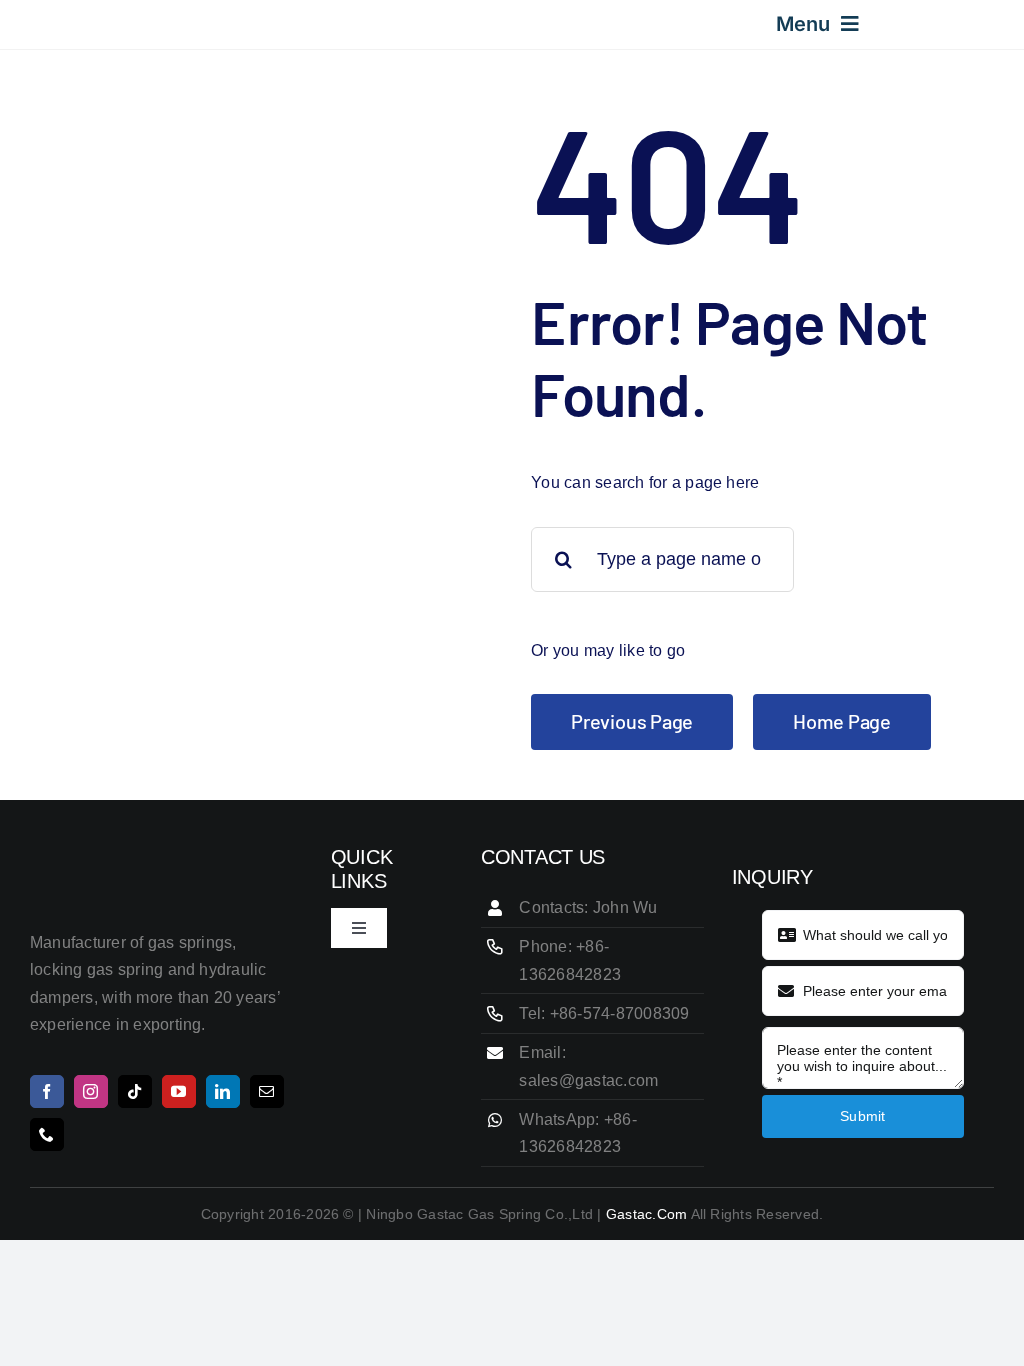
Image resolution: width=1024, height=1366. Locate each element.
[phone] (47, 1134)
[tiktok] (135, 1091)
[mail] (267, 1091)
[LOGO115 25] (67, 19)
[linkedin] (223, 1091)
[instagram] (91, 1091)
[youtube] (179, 1091)
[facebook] (47, 1091)
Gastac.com (646, 1214)
